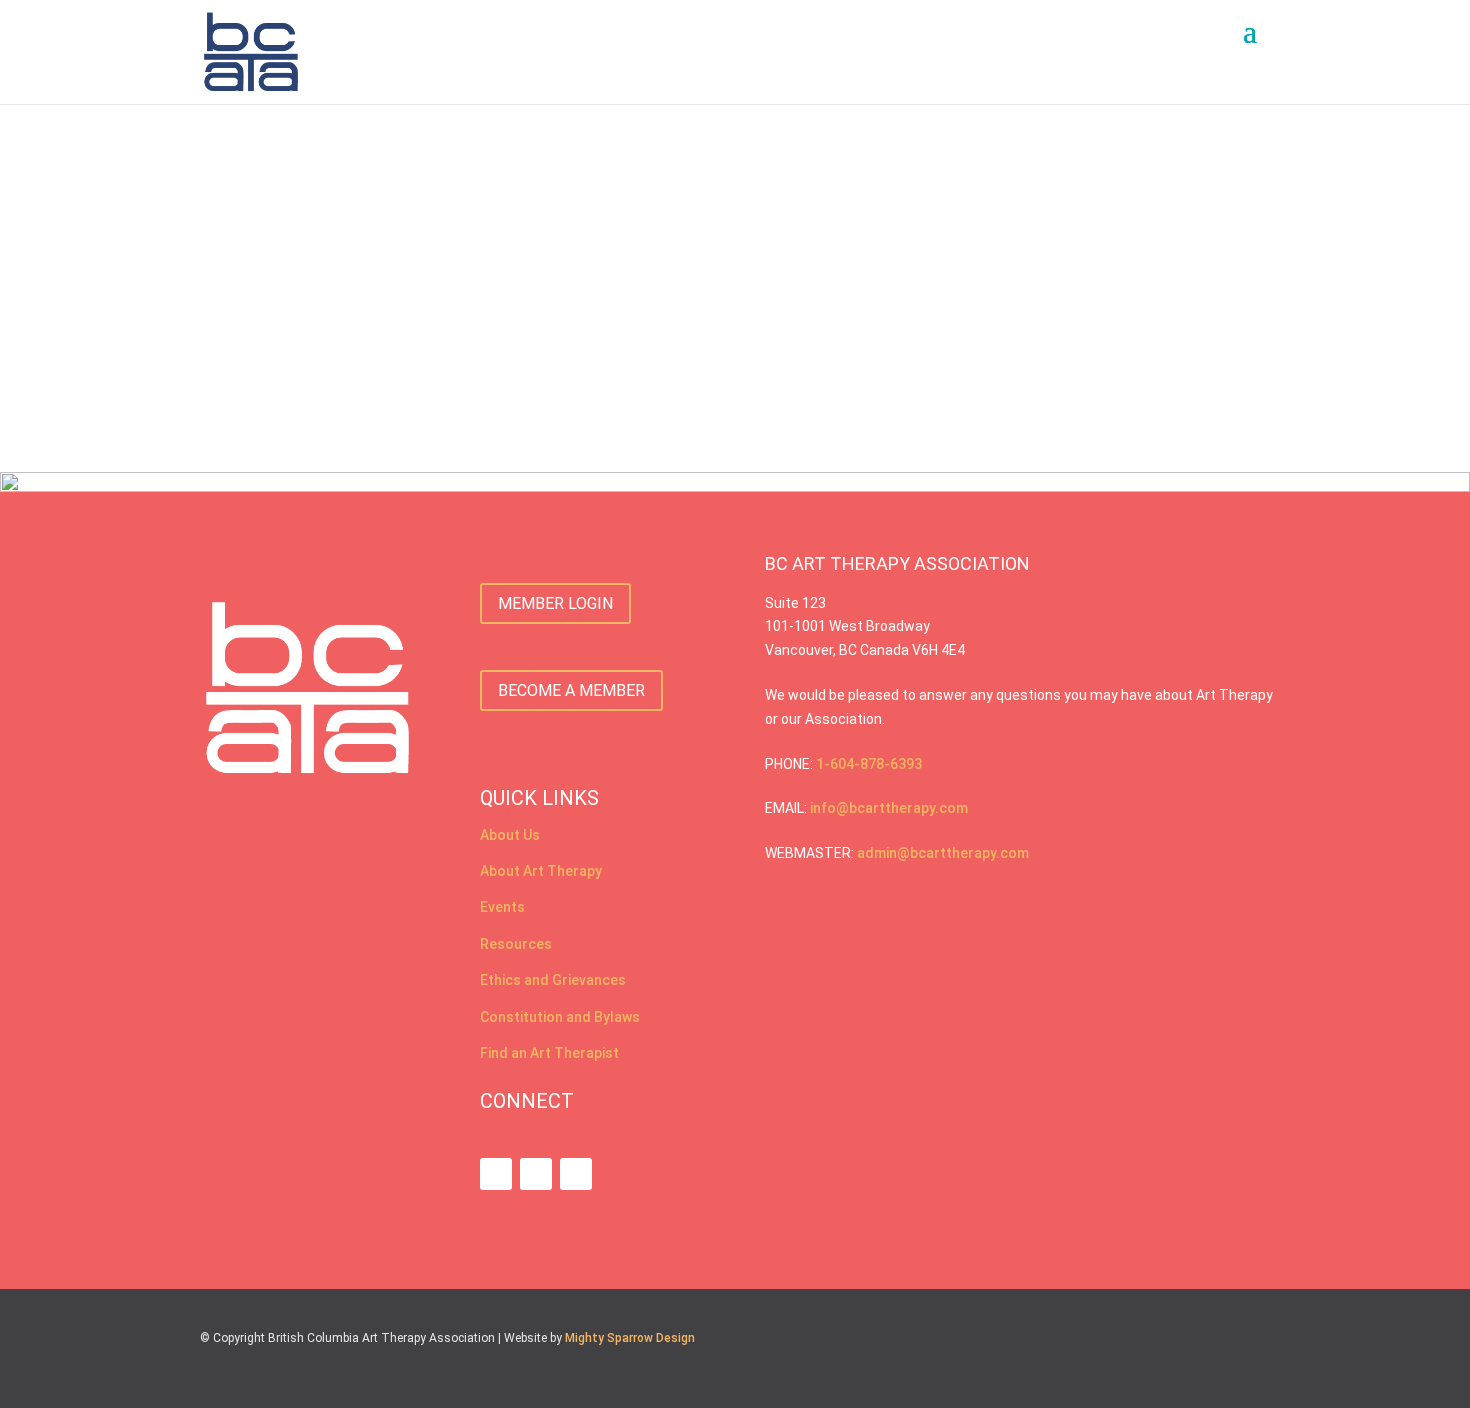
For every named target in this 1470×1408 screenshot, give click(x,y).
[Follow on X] (576, 1174)
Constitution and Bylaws (560, 1017)
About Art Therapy (541, 871)
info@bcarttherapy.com (889, 808)
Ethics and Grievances (553, 980)
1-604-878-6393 (869, 764)
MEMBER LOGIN (555, 603)
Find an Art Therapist (551, 1053)
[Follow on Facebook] (536, 1174)
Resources (516, 944)
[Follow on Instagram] (496, 1174)
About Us (510, 835)
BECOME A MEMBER (571, 690)
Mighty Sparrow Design (630, 1338)
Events (502, 907)
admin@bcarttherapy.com (943, 853)
